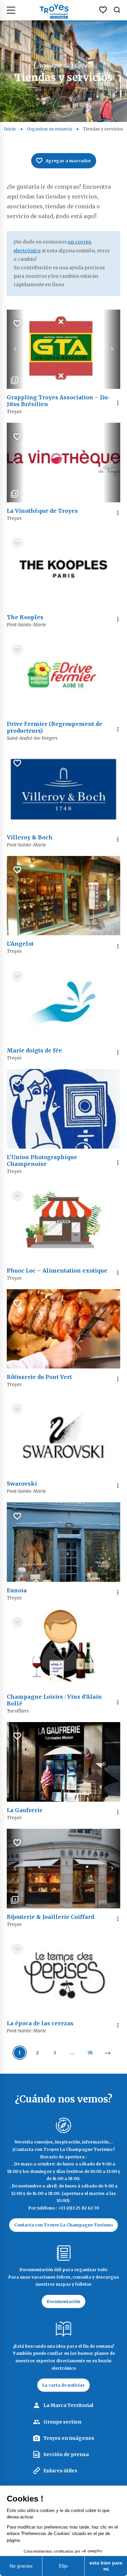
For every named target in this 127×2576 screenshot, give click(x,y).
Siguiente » (108, 2053)
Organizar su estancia (49, 129)
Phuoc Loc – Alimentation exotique (57, 1271)
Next (112, 349)
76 (90, 2053)
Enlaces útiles (60, 2471)
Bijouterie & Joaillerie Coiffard (50, 1917)
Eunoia (17, 1590)
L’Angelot (20, 944)
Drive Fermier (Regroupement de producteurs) (55, 727)
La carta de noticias (63, 2385)
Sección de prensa (66, 2454)
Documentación (63, 2301)
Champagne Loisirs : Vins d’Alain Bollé (54, 1700)
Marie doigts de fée (34, 1050)
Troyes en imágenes (69, 2438)
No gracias (21, 2566)
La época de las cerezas (40, 2023)
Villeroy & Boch (30, 837)
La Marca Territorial (68, 2405)
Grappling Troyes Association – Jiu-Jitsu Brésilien (58, 401)
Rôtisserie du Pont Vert (39, 1377)
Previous (15, 349)
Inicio (10, 129)
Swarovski (22, 1484)
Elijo (63, 2566)
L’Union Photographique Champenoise (42, 1160)
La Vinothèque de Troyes (42, 511)
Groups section (62, 2422)
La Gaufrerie (25, 1810)
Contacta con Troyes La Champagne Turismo (63, 2225)
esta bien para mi (106, 2566)
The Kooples (25, 617)
